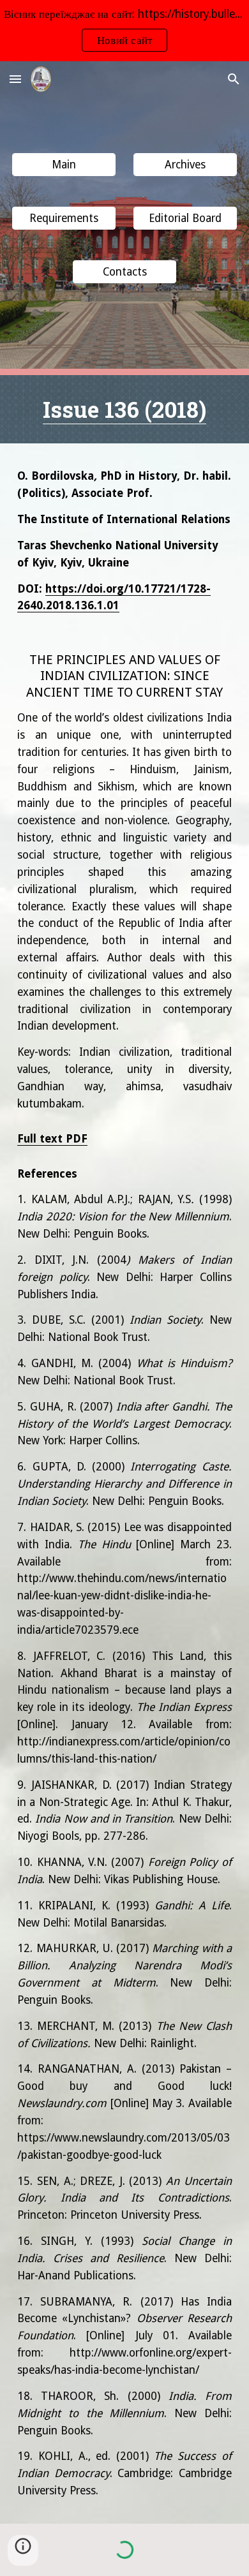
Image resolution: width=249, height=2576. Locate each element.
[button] (15, 79)
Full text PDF (52, 1139)
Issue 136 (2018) (124, 409)
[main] (124, 409)
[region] (124, 31)
